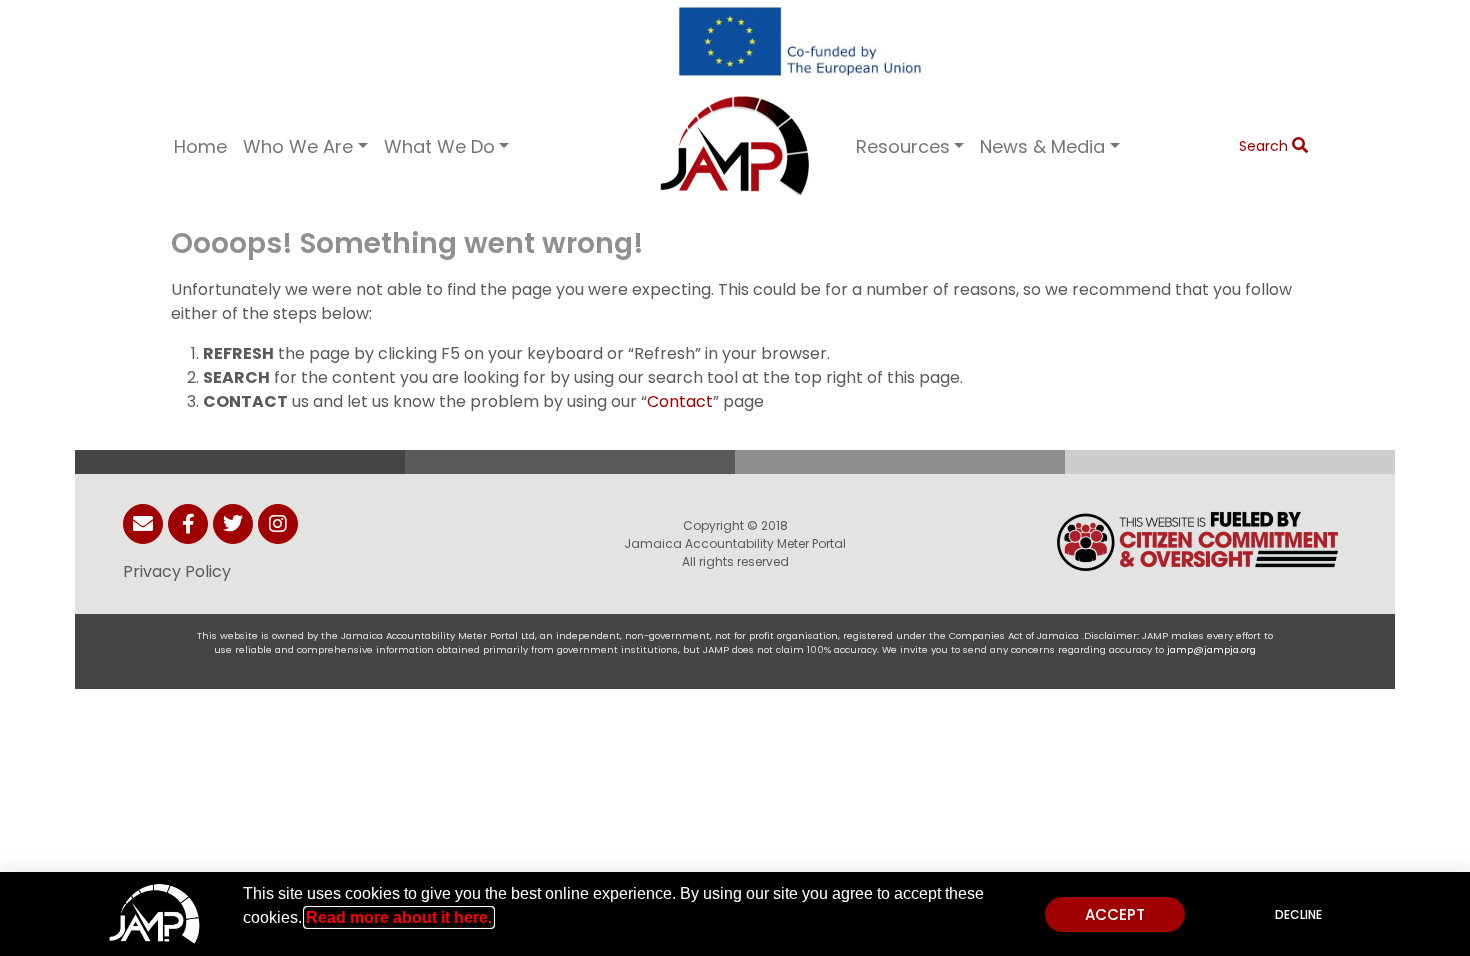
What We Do (439, 146)
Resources (903, 146)
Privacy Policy (177, 571)
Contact (680, 401)
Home (200, 146)
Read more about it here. (399, 917)
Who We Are (298, 146)
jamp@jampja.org (1211, 649)
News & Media (1042, 146)
